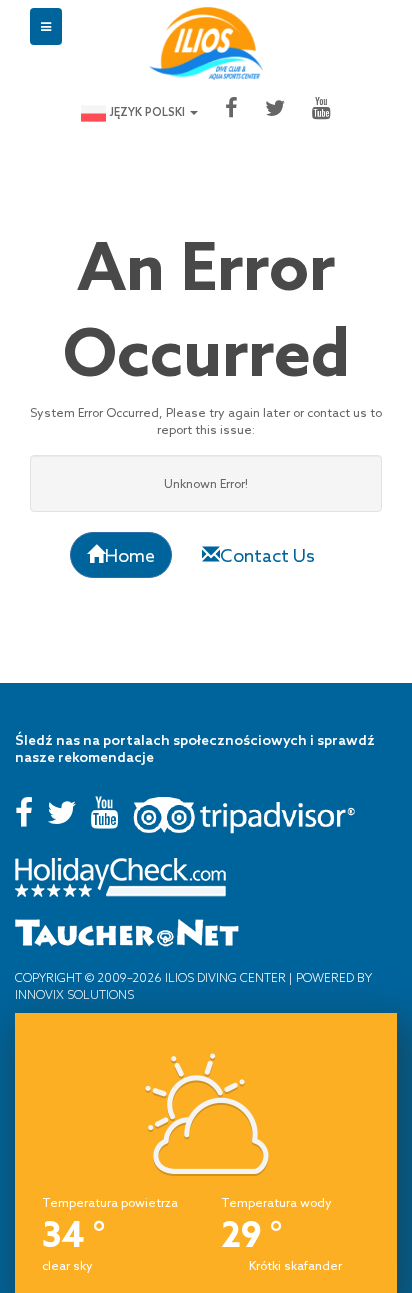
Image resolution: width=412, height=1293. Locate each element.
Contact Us (267, 555)
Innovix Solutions (74, 994)
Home (130, 555)
